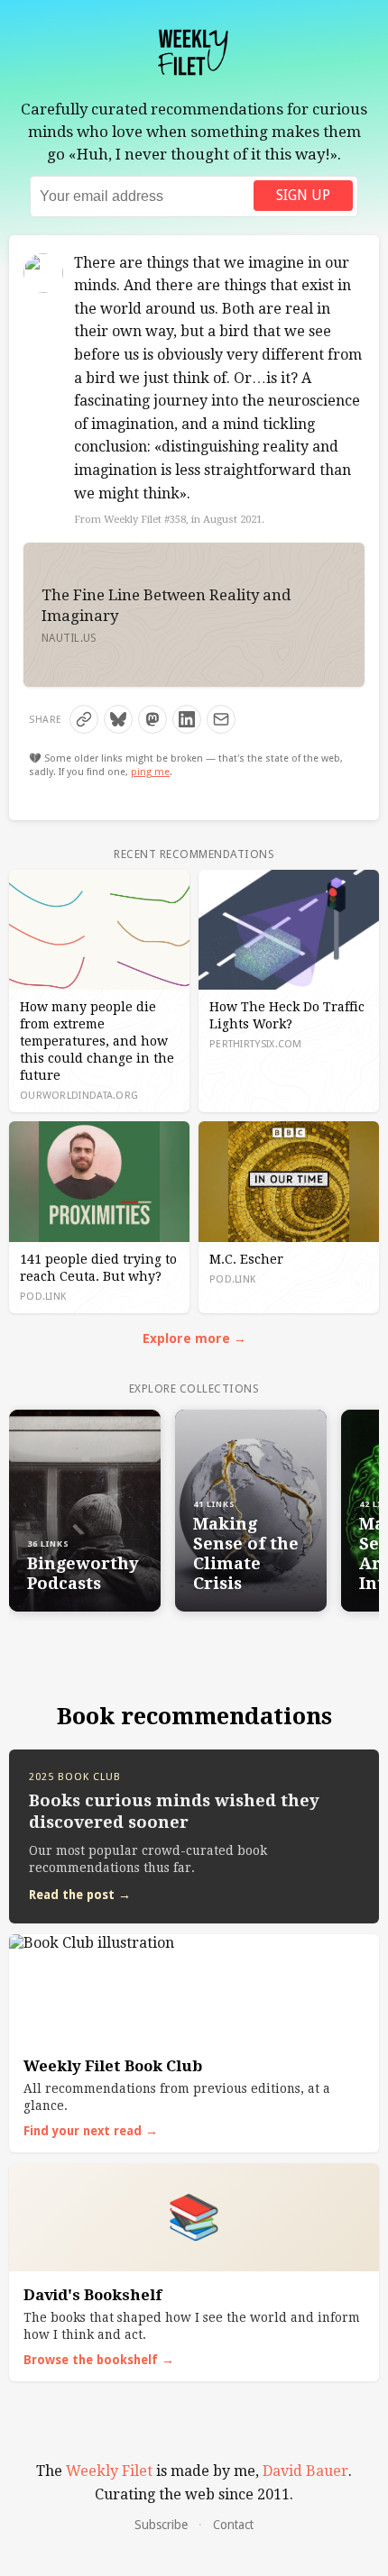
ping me (150, 772)
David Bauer (305, 2471)
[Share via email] (221, 719)
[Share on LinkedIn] (187, 719)
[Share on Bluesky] (118, 719)
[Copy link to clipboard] (84, 719)
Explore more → (194, 1338)
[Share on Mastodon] (152, 719)
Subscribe (161, 2525)
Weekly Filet (109, 2471)
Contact (233, 2525)
